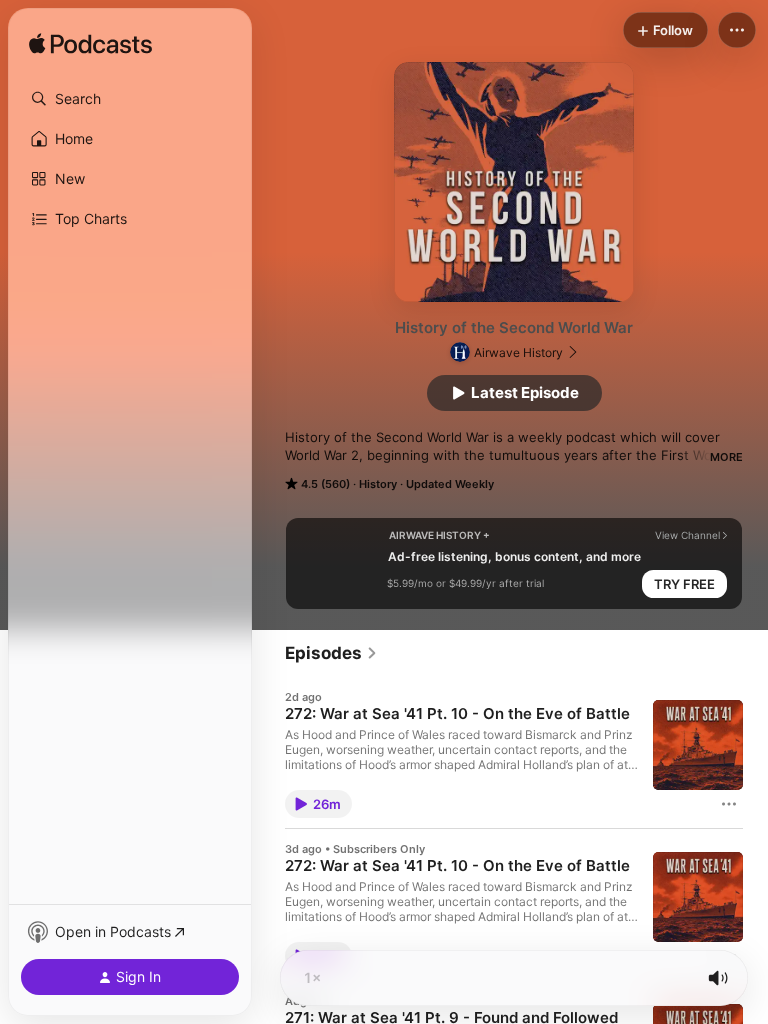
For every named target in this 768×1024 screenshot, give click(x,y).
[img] (90, 45)
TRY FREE (684, 584)
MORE (726, 457)
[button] (130, 99)
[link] (331, 653)
